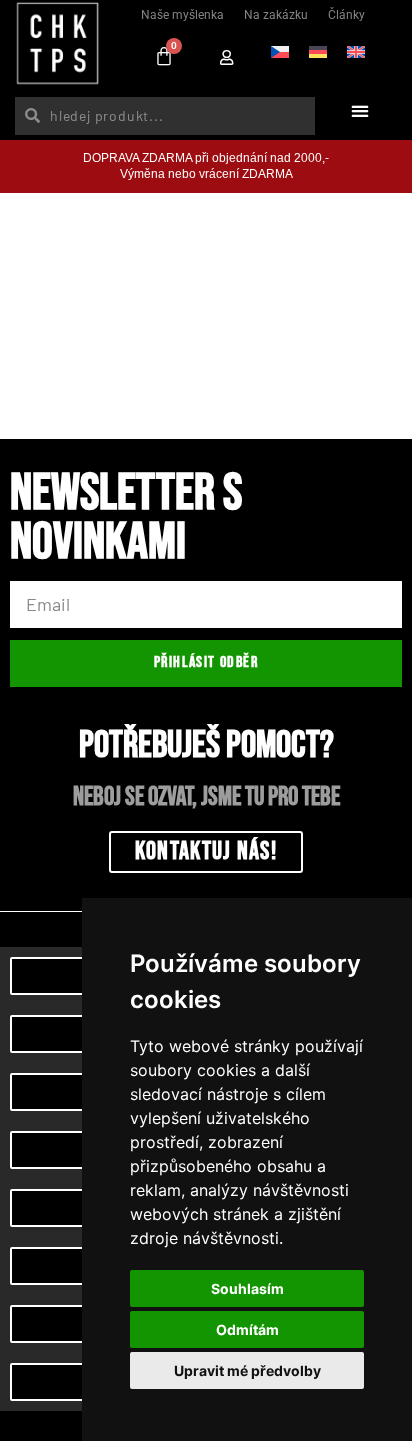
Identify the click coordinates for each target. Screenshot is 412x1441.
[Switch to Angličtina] (356, 51)
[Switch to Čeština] (280, 51)
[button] (359, 110)
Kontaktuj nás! (206, 851)
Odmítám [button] (247, 1329)
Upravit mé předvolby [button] (247, 1370)
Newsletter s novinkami (126, 521)
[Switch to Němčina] (318, 51)
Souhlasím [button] (247, 1288)
